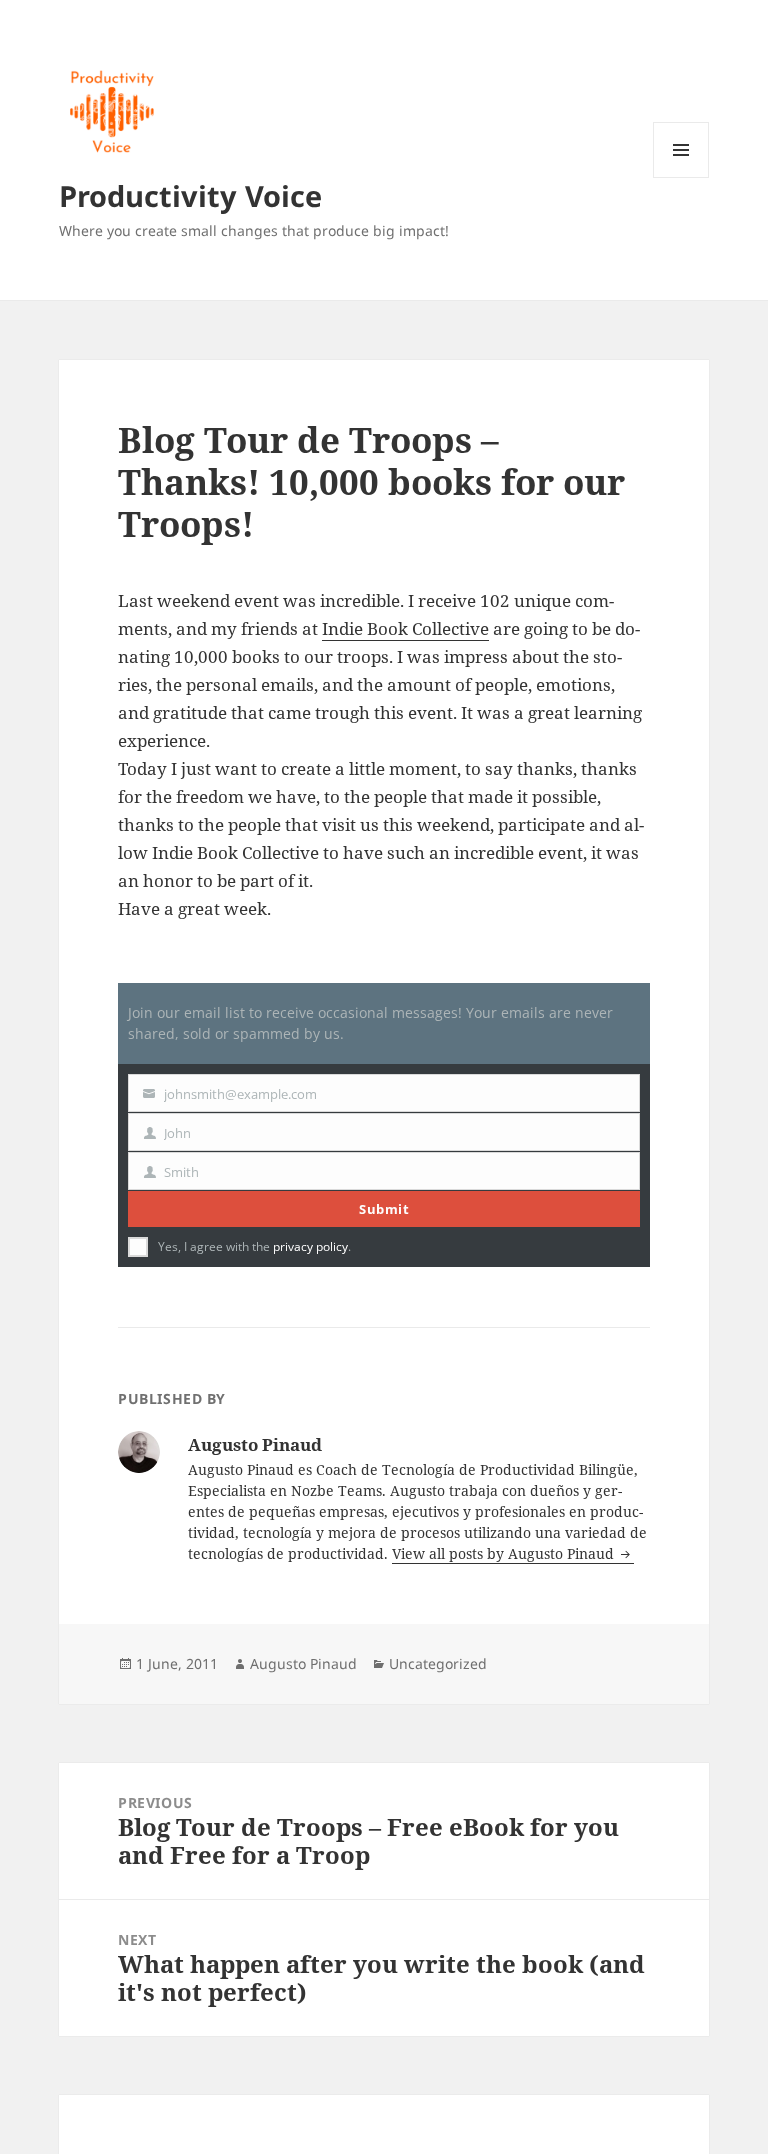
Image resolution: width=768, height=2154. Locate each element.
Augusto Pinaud (303, 1663)
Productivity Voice (190, 195)
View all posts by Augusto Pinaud (505, 1553)
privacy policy (310, 1246)
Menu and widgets (681, 177)
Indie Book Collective (405, 628)
